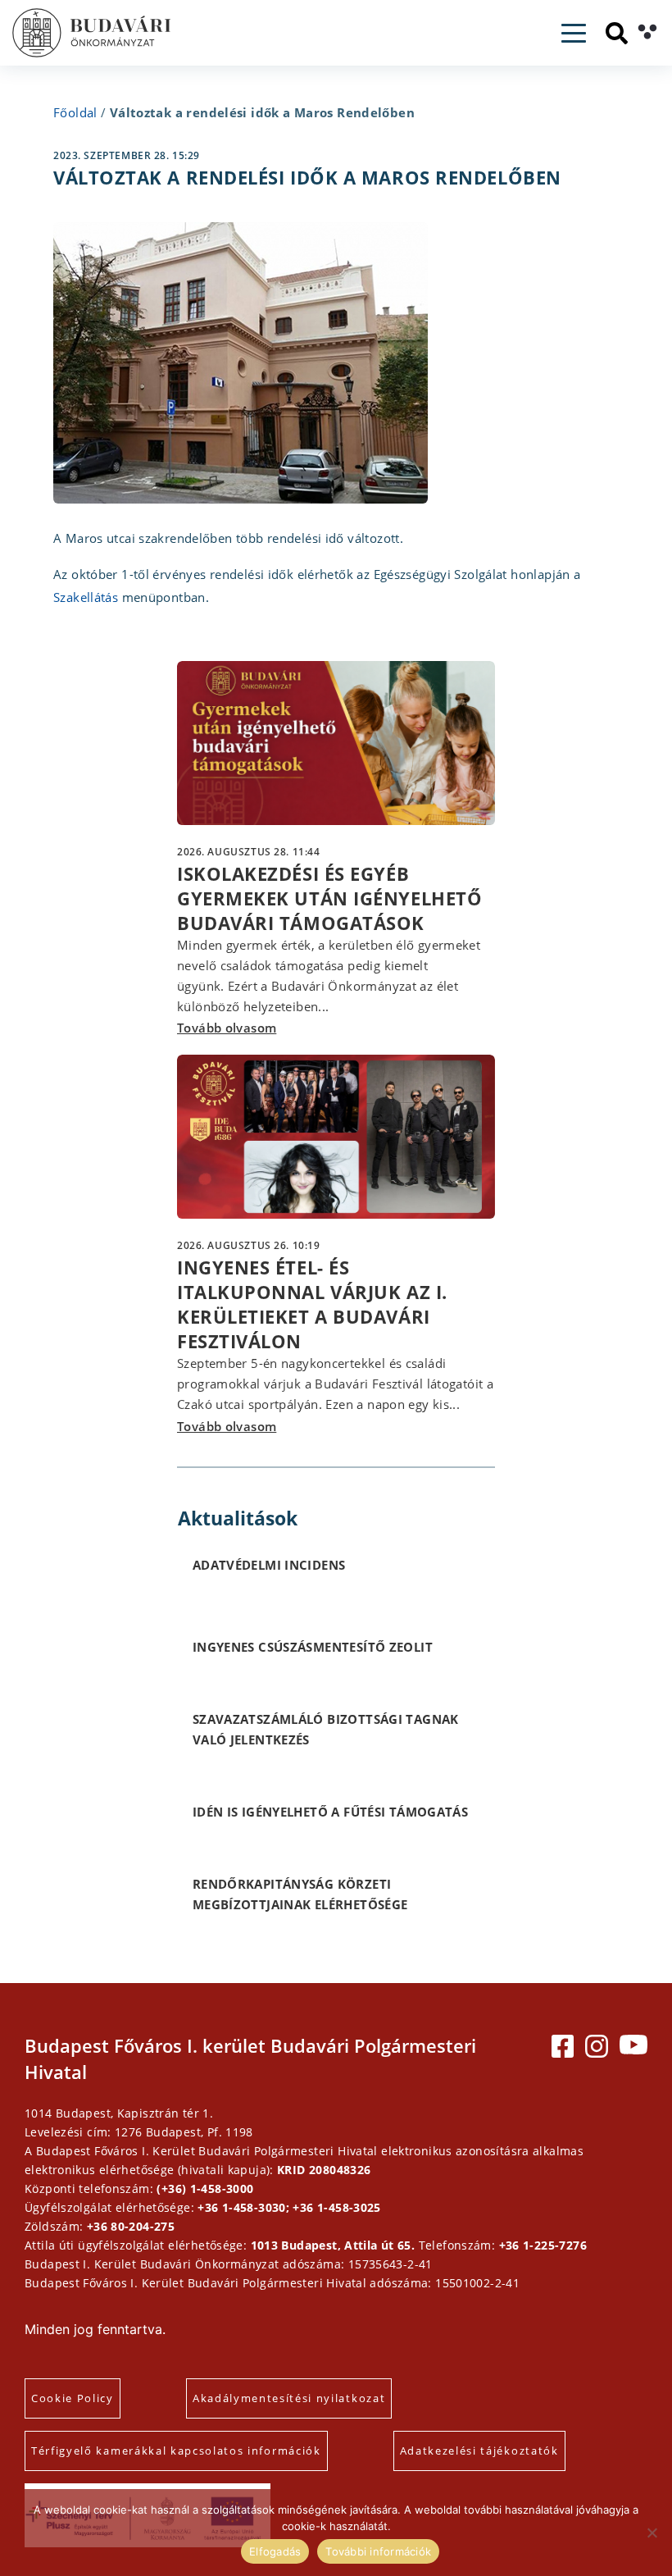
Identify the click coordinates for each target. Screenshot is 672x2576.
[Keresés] (617, 33)
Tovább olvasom (227, 1028)
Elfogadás (275, 2551)
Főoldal (75, 112)
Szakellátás (86, 597)
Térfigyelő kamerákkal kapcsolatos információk (176, 2451)
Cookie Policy (73, 2398)
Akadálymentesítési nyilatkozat (289, 2398)
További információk (378, 2551)
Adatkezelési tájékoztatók (479, 2451)
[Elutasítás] (652, 2533)
